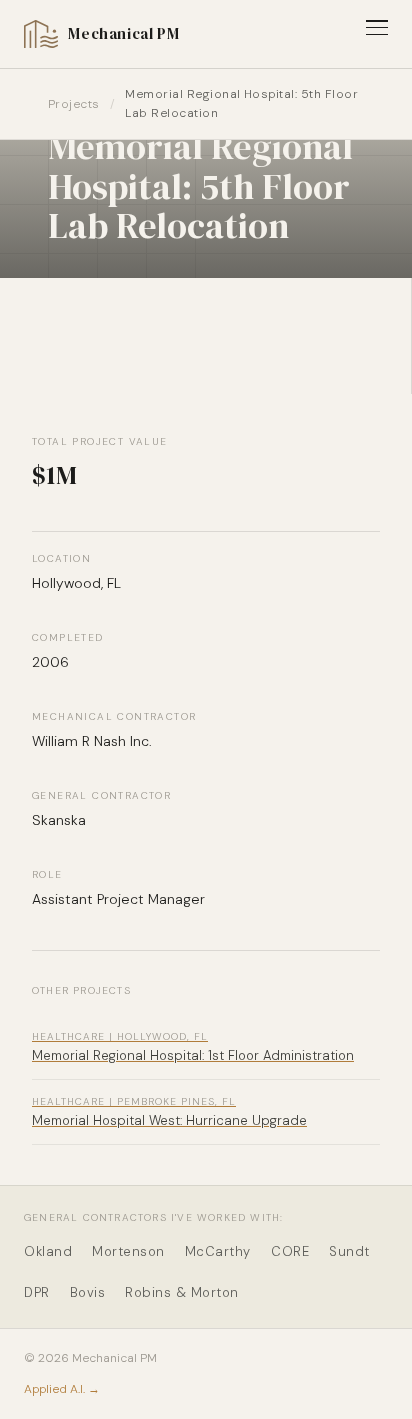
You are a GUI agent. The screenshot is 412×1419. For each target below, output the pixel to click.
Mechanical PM (123, 33)
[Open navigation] (377, 27)
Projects (74, 104)
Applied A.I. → (62, 1389)
